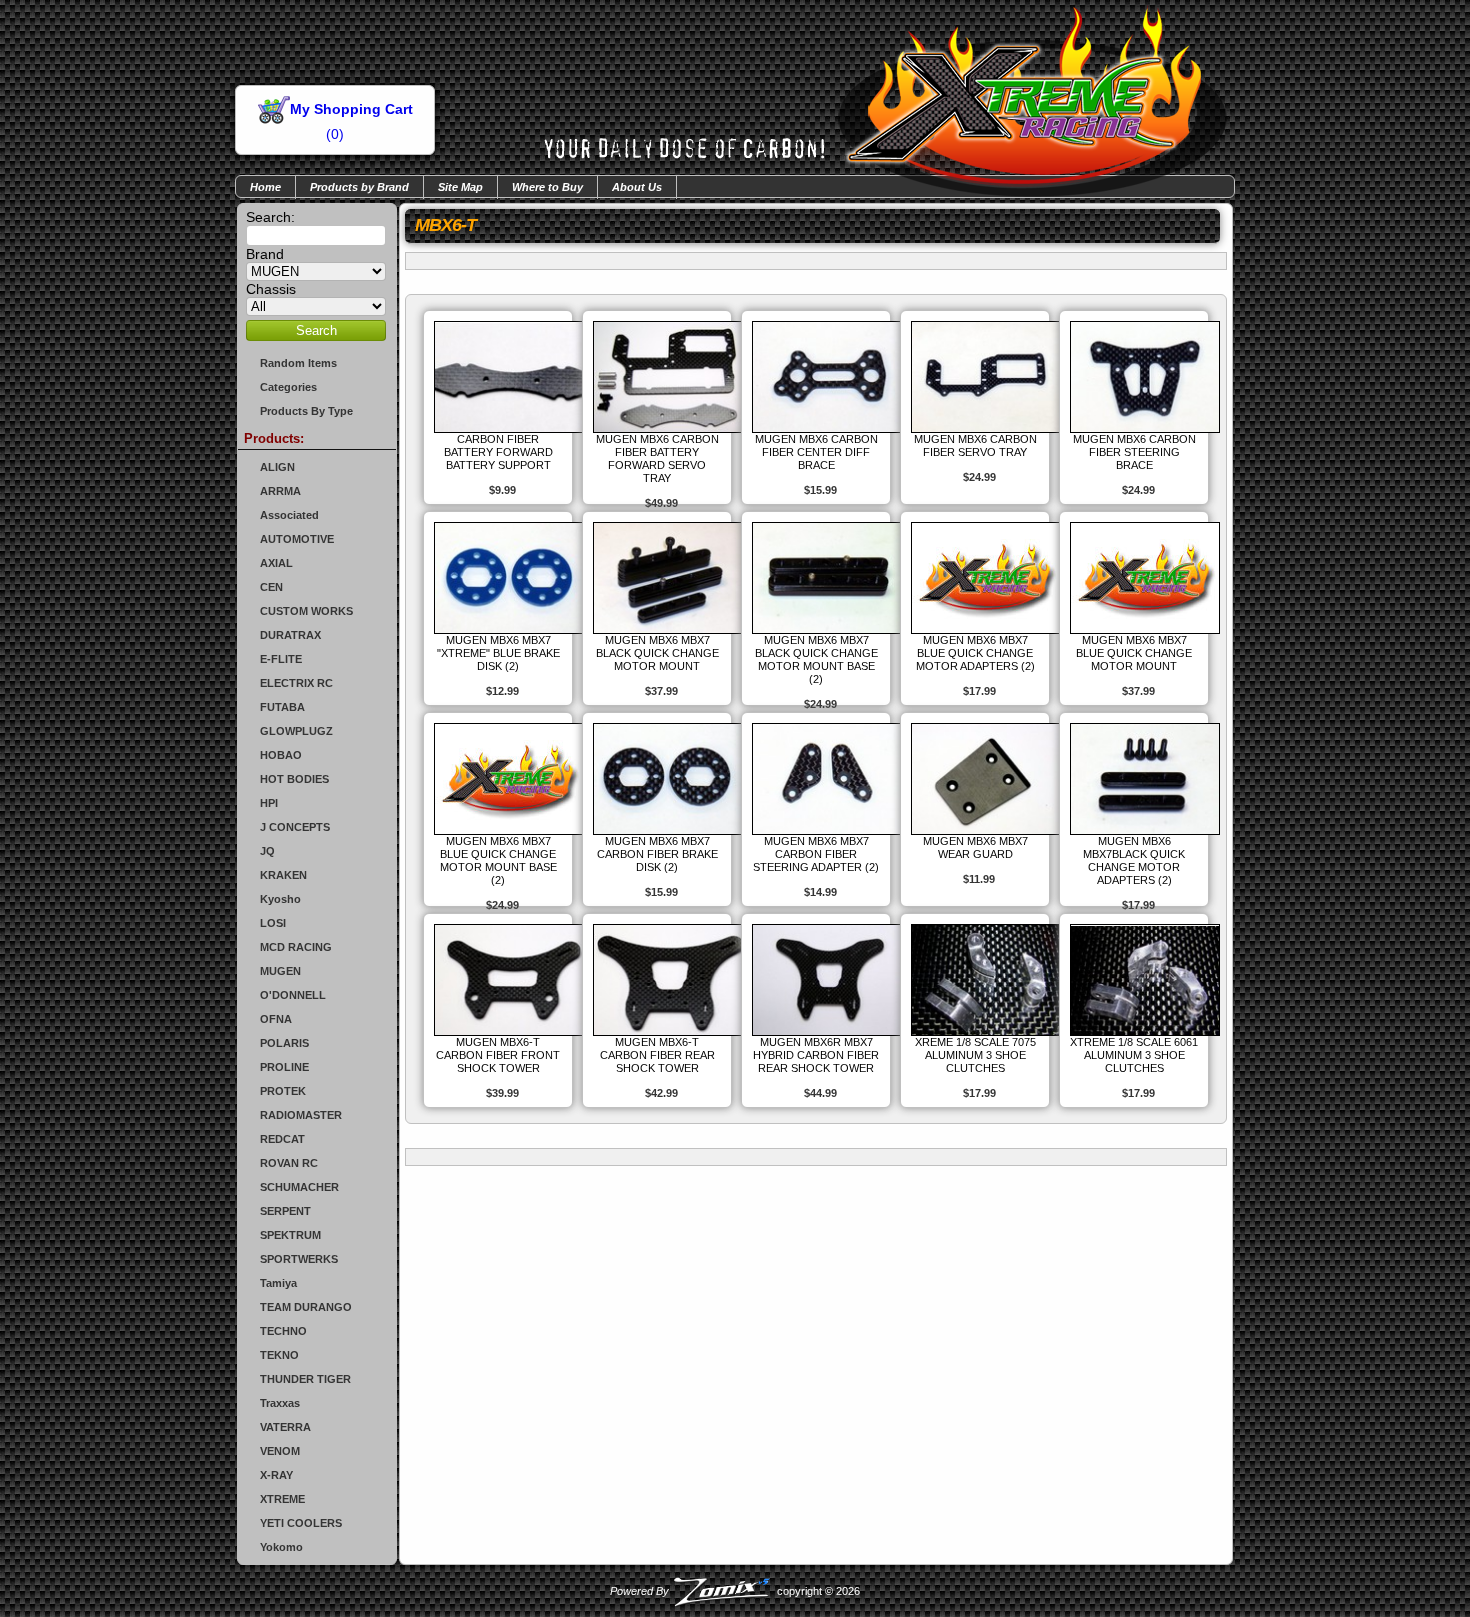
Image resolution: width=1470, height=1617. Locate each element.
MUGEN (280, 971)
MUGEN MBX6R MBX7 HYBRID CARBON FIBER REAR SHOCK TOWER (816, 1055)
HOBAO (281, 755)
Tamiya (278, 1283)
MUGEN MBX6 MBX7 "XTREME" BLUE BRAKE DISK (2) (498, 653)
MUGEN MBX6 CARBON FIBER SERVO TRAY (975, 445)
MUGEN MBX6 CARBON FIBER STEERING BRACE (1134, 452)
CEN (271, 587)
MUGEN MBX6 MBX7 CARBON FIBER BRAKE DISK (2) (657, 854)
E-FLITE (281, 659)
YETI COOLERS (301, 1523)
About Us (637, 187)
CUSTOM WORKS (306, 611)
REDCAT (282, 1139)
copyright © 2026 (735, 1591)
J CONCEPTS (295, 827)
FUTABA (282, 707)
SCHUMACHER (299, 1187)
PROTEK (283, 1091)
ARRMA (280, 491)
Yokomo (281, 1547)
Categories (288, 387)
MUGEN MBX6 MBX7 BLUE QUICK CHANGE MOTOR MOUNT (1134, 653)
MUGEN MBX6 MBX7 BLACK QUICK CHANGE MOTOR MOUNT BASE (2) (816, 659)
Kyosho (280, 899)
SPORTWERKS (299, 1259)
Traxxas (280, 1403)
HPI (269, 803)
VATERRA (285, 1427)
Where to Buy (547, 187)
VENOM (280, 1451)
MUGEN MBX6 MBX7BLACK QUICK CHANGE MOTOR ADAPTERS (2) (1134, 860)
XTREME (282, 1499)
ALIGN (277, 467)
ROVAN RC (289, 1163)
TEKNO (279, 1355)
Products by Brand (359, 187)
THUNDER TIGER (305, 1379)
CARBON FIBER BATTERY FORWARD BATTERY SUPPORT (498, 452)
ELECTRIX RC (296, 683)
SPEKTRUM (290, 1235)
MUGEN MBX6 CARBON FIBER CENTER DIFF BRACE (816, 452)
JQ (267, 851)
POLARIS (284, 1043)
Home (265, 187)
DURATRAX (290, 635)
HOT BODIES (294, 779)
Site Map (460, 187)
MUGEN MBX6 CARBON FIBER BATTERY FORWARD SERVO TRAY (657, 458)
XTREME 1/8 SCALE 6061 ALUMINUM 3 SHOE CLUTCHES (1134, 1055)
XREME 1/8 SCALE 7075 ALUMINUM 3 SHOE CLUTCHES (975, 1055)
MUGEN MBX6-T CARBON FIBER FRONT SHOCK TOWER (498, 1055)
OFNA (276, 1019)
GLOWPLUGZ (296, 731)
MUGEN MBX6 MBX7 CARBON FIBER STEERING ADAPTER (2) (816, 854)
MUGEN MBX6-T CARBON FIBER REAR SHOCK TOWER (657, 1055)
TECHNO (283, 1331)
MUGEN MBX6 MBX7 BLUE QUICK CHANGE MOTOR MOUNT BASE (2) (498, 860)
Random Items (298, 363)
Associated (289, 515)
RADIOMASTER (301, 1115)
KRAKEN (283, 875)
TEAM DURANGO (306, 1307)
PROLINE (284, 1067)
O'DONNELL (293, 995)
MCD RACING (296, 947)
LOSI (273, 923)
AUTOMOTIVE (297, 539)
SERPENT (285, 1211)
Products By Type (306, 411)
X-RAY (276, 1475)
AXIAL (276, 563)
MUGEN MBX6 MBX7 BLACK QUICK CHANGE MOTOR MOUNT (657, 653)
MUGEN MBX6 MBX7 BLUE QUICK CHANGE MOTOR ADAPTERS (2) (975, 653)
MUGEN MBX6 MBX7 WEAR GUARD (975, 847)
